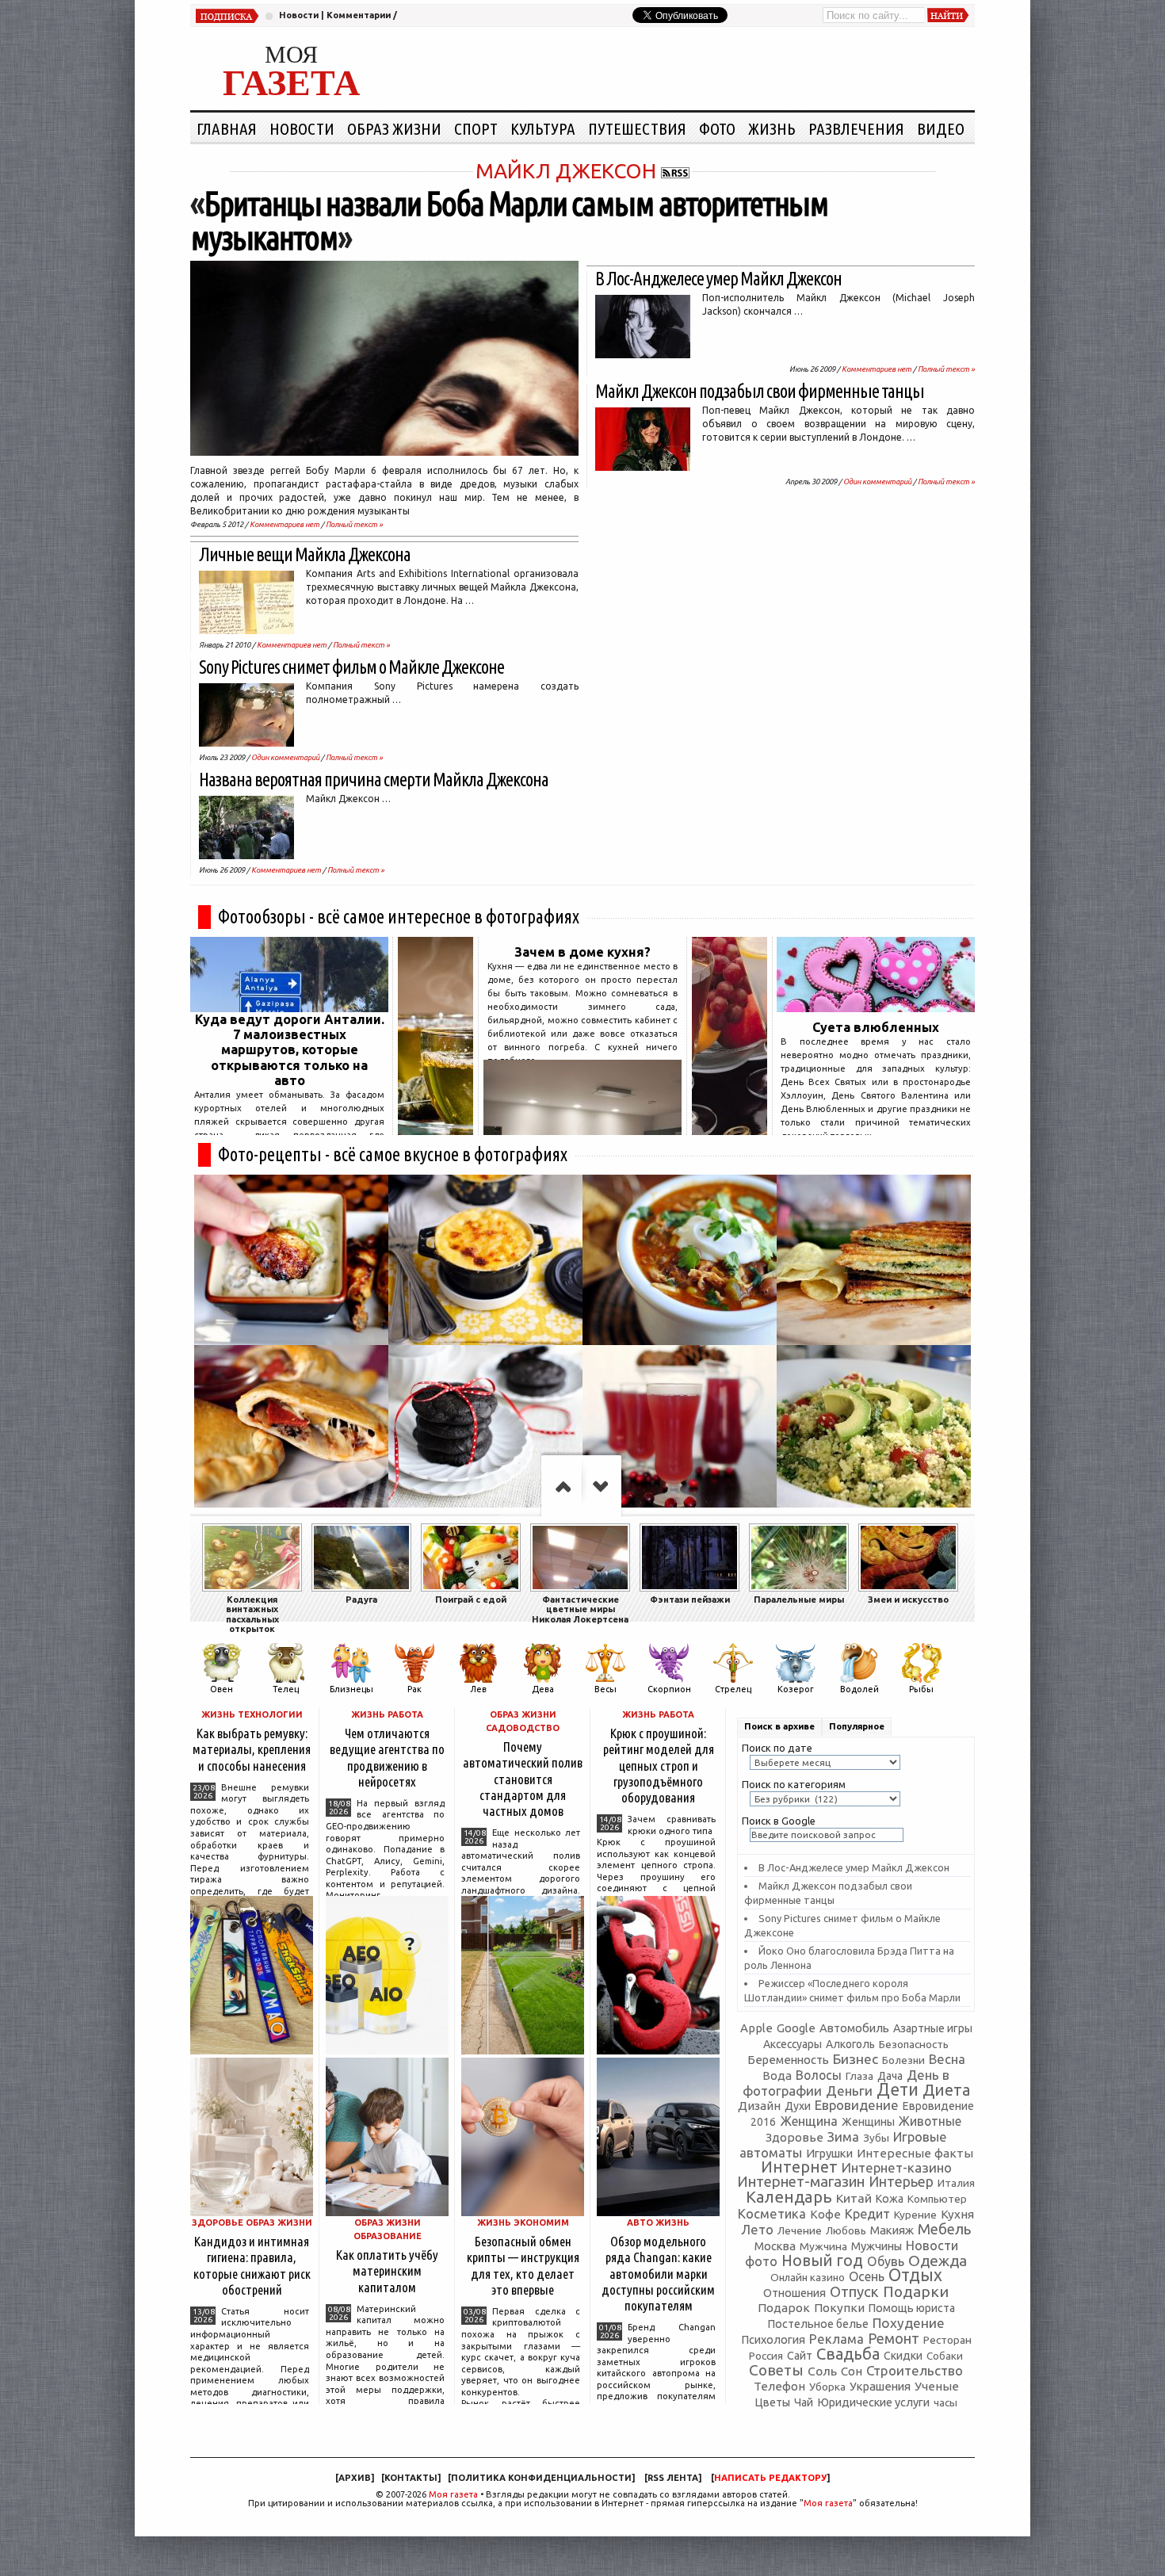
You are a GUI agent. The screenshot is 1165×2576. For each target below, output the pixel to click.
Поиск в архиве (779, 1726)
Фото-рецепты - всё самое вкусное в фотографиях (393, 1154)
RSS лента (673, 2478)
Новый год (822, 2261)
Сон (852, 2371)
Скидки (903, 2356)
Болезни (903, 2060)
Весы (605, 1689)
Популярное (857, 1726)
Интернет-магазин (801, 2182)
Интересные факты (915, 2153)
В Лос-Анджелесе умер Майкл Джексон (718, 279)
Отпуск (854, 2291)
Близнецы (351, 1689)
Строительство (915, 2370)
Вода (777, 2075)
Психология (773, 2339)
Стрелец (733, 1689)
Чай (804, 2402)
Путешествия (637, 128)
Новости (299, 15)
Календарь (789, 2197)
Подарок (784, 2308)
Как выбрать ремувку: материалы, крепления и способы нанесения (252, 1749)
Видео (941, 128)
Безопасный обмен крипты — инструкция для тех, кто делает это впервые (523, 2265)
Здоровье (794, 2137)
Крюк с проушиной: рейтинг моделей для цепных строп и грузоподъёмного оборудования (659, 1765)
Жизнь (772, 128)
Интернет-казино (897, 2167)
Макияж (892, 2230)
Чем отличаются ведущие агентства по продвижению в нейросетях (387, 1757)
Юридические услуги (873, 2402)
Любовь (846, 2230)
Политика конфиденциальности (541, 2478)
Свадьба (848, 2354)
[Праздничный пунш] (680, 1430)
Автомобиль (854, 2028)
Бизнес (856, 2059)
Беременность (788, 2060)
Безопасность (914, 2044)
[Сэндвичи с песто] (874, 1260)
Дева (543, 1689)
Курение (915, 2215)
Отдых (915, 2275)
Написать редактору (770, 2478)
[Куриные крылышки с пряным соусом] (291, 1260)
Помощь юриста (912, 2308)
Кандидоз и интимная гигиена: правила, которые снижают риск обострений (252, 2265)
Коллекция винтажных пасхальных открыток (252, 1614)
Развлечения (856, 128)
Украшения (880, 2386)
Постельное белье (818, 2324)
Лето (757, 2230)
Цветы (772, 2402)
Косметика (772, 2214)
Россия (766, 2356)
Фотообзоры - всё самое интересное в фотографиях (399, 917)
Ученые (937, 2386)
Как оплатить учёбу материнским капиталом (387, 2270)
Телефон (779, 2386)
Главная (227, 128)
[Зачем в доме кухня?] (582, 1130)
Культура (543, 128)
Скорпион (669, 1689)
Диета (946, 2090)
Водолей (859, 1689)
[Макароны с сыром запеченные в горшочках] (485, 1260)
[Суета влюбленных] (876, 1007)
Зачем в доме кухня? (582, 952)
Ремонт (894, 2338)
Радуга (361, 1599)
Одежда (938, 2261)
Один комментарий (285, 757)
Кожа (890, 2199)
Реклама (837, 2339)
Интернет (799, 2167)
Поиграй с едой (471, 1599)
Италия (956, 2183)
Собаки (945, 2356)
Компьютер (937, 2199)
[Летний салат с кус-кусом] (874, 1430)
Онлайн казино (808, 2278)
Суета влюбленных (876, 1027)
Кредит (867, 2214)
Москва (775, 2246)
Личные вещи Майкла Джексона (305, 554)
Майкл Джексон (566, 171)
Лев (478, 1689)
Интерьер (901, 2182)
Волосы (819, 2075)
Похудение (909, 2323)
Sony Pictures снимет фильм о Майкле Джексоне (351, 667)
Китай (854, 2198)
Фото (717, 128)
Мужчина (823, 2246)
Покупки (839, 2308)
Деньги (849, 2091)
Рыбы (921, 1689)
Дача (890, 2076)
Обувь (886, 2261)
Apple (756, 2028)
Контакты (411, 2478)
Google (796, 2028)
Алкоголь (850, 2044)
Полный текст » (354, 524)
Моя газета (453, 2494)
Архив (355, 2478)
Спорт (476, 128)
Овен (222, 1689)
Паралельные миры (799, 1599)
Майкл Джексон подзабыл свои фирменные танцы (760, 391)
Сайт (800, 2356)
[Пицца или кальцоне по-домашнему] (291, 1430)
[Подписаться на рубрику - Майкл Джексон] (675, 171)
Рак (414, 1689)
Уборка (827, 2387)
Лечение (800, 2230)
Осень (867, 2276)
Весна (947, 2059)
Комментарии (359, 15)
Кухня (957, 2214)
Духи (798, 2106)
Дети (898, 2089)
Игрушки (829, 2153)
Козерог (796, 1689)
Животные (930, 2121)
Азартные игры (933, 2028)
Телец (286, 1689)
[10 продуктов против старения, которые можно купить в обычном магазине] (435, 1130)
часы (945, 2403)
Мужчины (877, 2246)
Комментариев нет (285, 524)
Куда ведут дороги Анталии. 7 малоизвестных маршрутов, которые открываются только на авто (290, 1050)
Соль (822, 2371)
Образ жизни (394, 128)
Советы (776, 2370)
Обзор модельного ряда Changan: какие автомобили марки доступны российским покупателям (658, 2273)
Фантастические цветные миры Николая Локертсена (580, 1609)
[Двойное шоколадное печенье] (485, 1430)
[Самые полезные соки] (730, 1130)
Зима (843, 2136)
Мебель (944, 2229)
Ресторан (947, 2340)
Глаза (859, 2076)
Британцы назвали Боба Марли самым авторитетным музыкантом (509, 220)
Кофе (825, 2214)
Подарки (916, 2291)
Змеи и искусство (908, 1599)
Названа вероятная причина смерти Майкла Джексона (374, 780)
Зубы (876, 2138)
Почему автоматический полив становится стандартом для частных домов (523, 1779)
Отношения (794, 2293)
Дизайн (759, 2106)
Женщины (868, 2122)
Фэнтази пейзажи (690, 1599)
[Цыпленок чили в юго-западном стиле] (680, 1260)
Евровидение (857, 2105)
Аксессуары (793, 2044)
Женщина (809, 2121)
